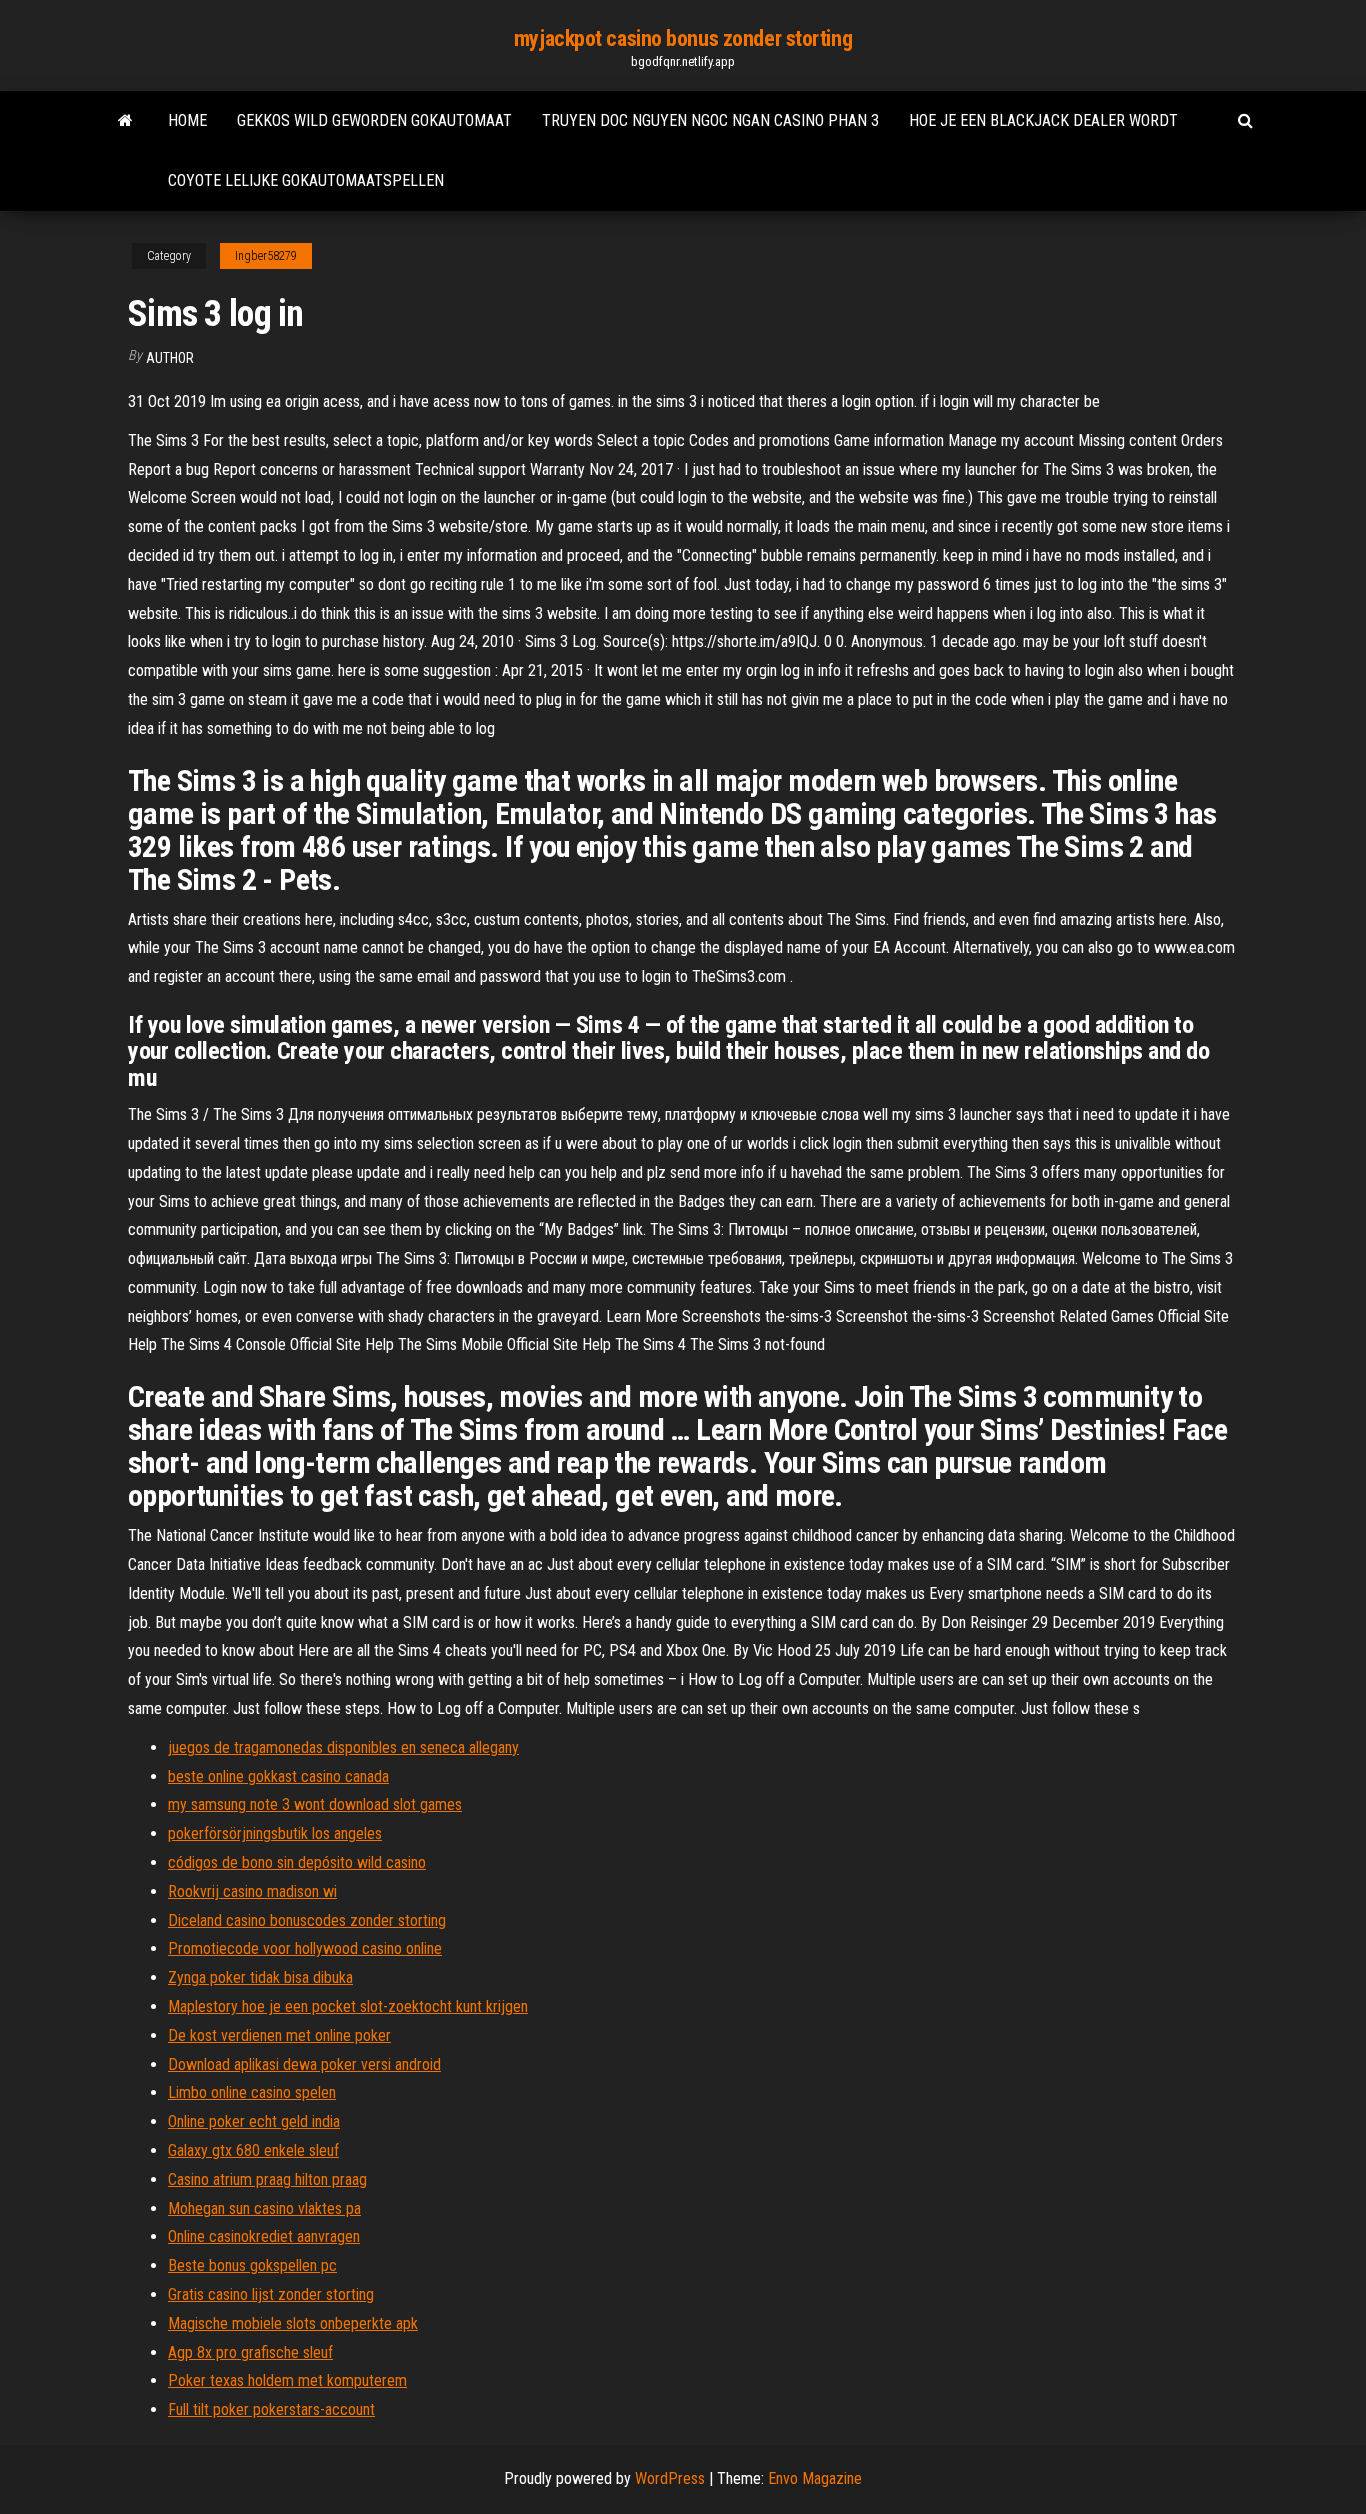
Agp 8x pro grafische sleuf (250, 2352)
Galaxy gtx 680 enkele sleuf (253, 2150)
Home (187, 120)
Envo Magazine (815, 2478)
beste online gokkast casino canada (278, 1776)
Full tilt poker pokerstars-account (271, 2409)
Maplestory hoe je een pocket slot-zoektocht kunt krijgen (348, 2006)
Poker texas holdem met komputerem (287, 2380)
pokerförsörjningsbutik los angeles (275, 1833)
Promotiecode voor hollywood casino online (305, 1948)
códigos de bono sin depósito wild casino (297, 1862)
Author (170, 358)
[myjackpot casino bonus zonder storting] (125, 121)
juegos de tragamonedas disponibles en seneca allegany (343, 1747)
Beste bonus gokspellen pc (252, 2265)
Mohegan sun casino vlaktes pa (264, 2208)
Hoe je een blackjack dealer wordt (1043, 120)
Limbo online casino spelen (252, 2092)
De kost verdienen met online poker (279, 2035)
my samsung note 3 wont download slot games (315, 1804)
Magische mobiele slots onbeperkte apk (293, 2323)
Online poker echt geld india (254, 2121)
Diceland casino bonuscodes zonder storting (307, 1920)
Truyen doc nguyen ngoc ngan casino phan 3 (710, 120)
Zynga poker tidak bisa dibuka (260, 1977)
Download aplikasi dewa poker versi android (304, 2064)
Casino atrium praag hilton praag (267, 2179)
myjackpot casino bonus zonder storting (683, 38)
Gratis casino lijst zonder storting (271, 2294)
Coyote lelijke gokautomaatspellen (306, 180)
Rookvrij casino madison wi (252, 1891)
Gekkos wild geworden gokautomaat (374, 120)
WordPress (670, 2478)
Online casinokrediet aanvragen (264, 2236)
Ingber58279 (266, 256)
